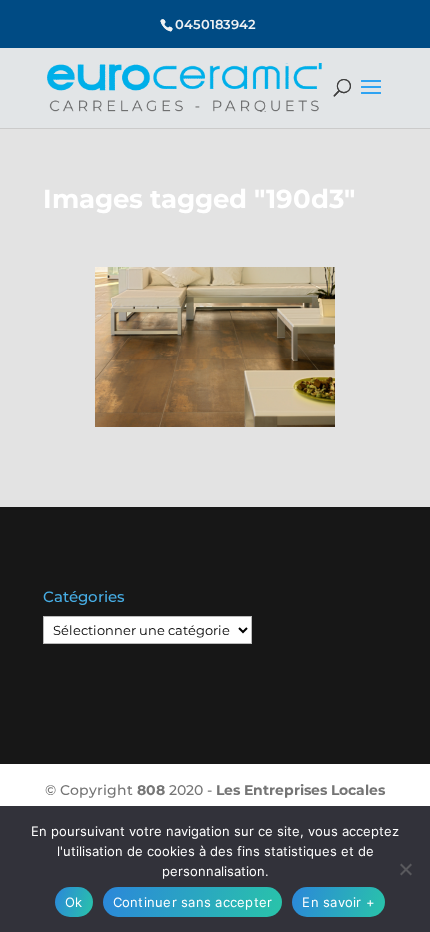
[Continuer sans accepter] (405, 869)
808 (151, 790)
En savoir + (338, 902)
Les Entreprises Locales (300, 790)
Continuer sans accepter (193, 902)
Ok (74, 902)
